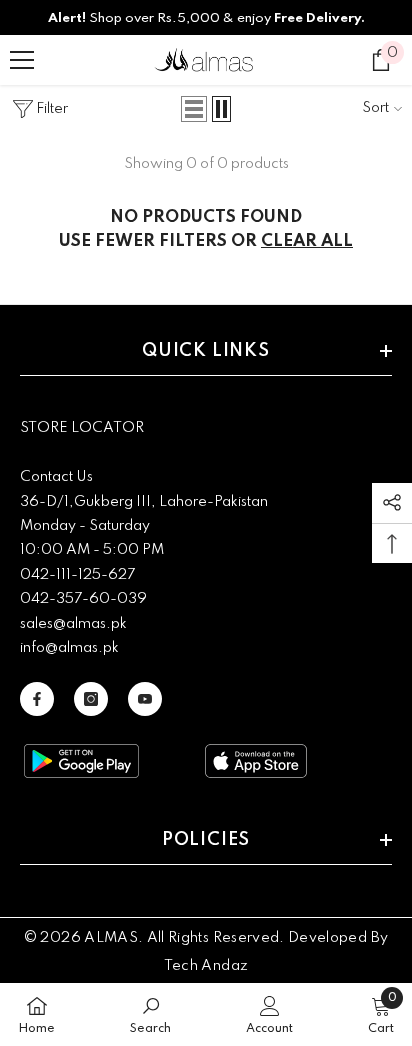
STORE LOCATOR (82, 428)
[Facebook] (37, 699)
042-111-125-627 (77, 575)
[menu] (22, 60)
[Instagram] (91, 699)
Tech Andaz (206, 966)
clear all (307, 241)
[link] (150, 1014)
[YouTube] (145, 699)
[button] (194, 109)
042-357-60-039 (83, 599)
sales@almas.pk (73, 624)
